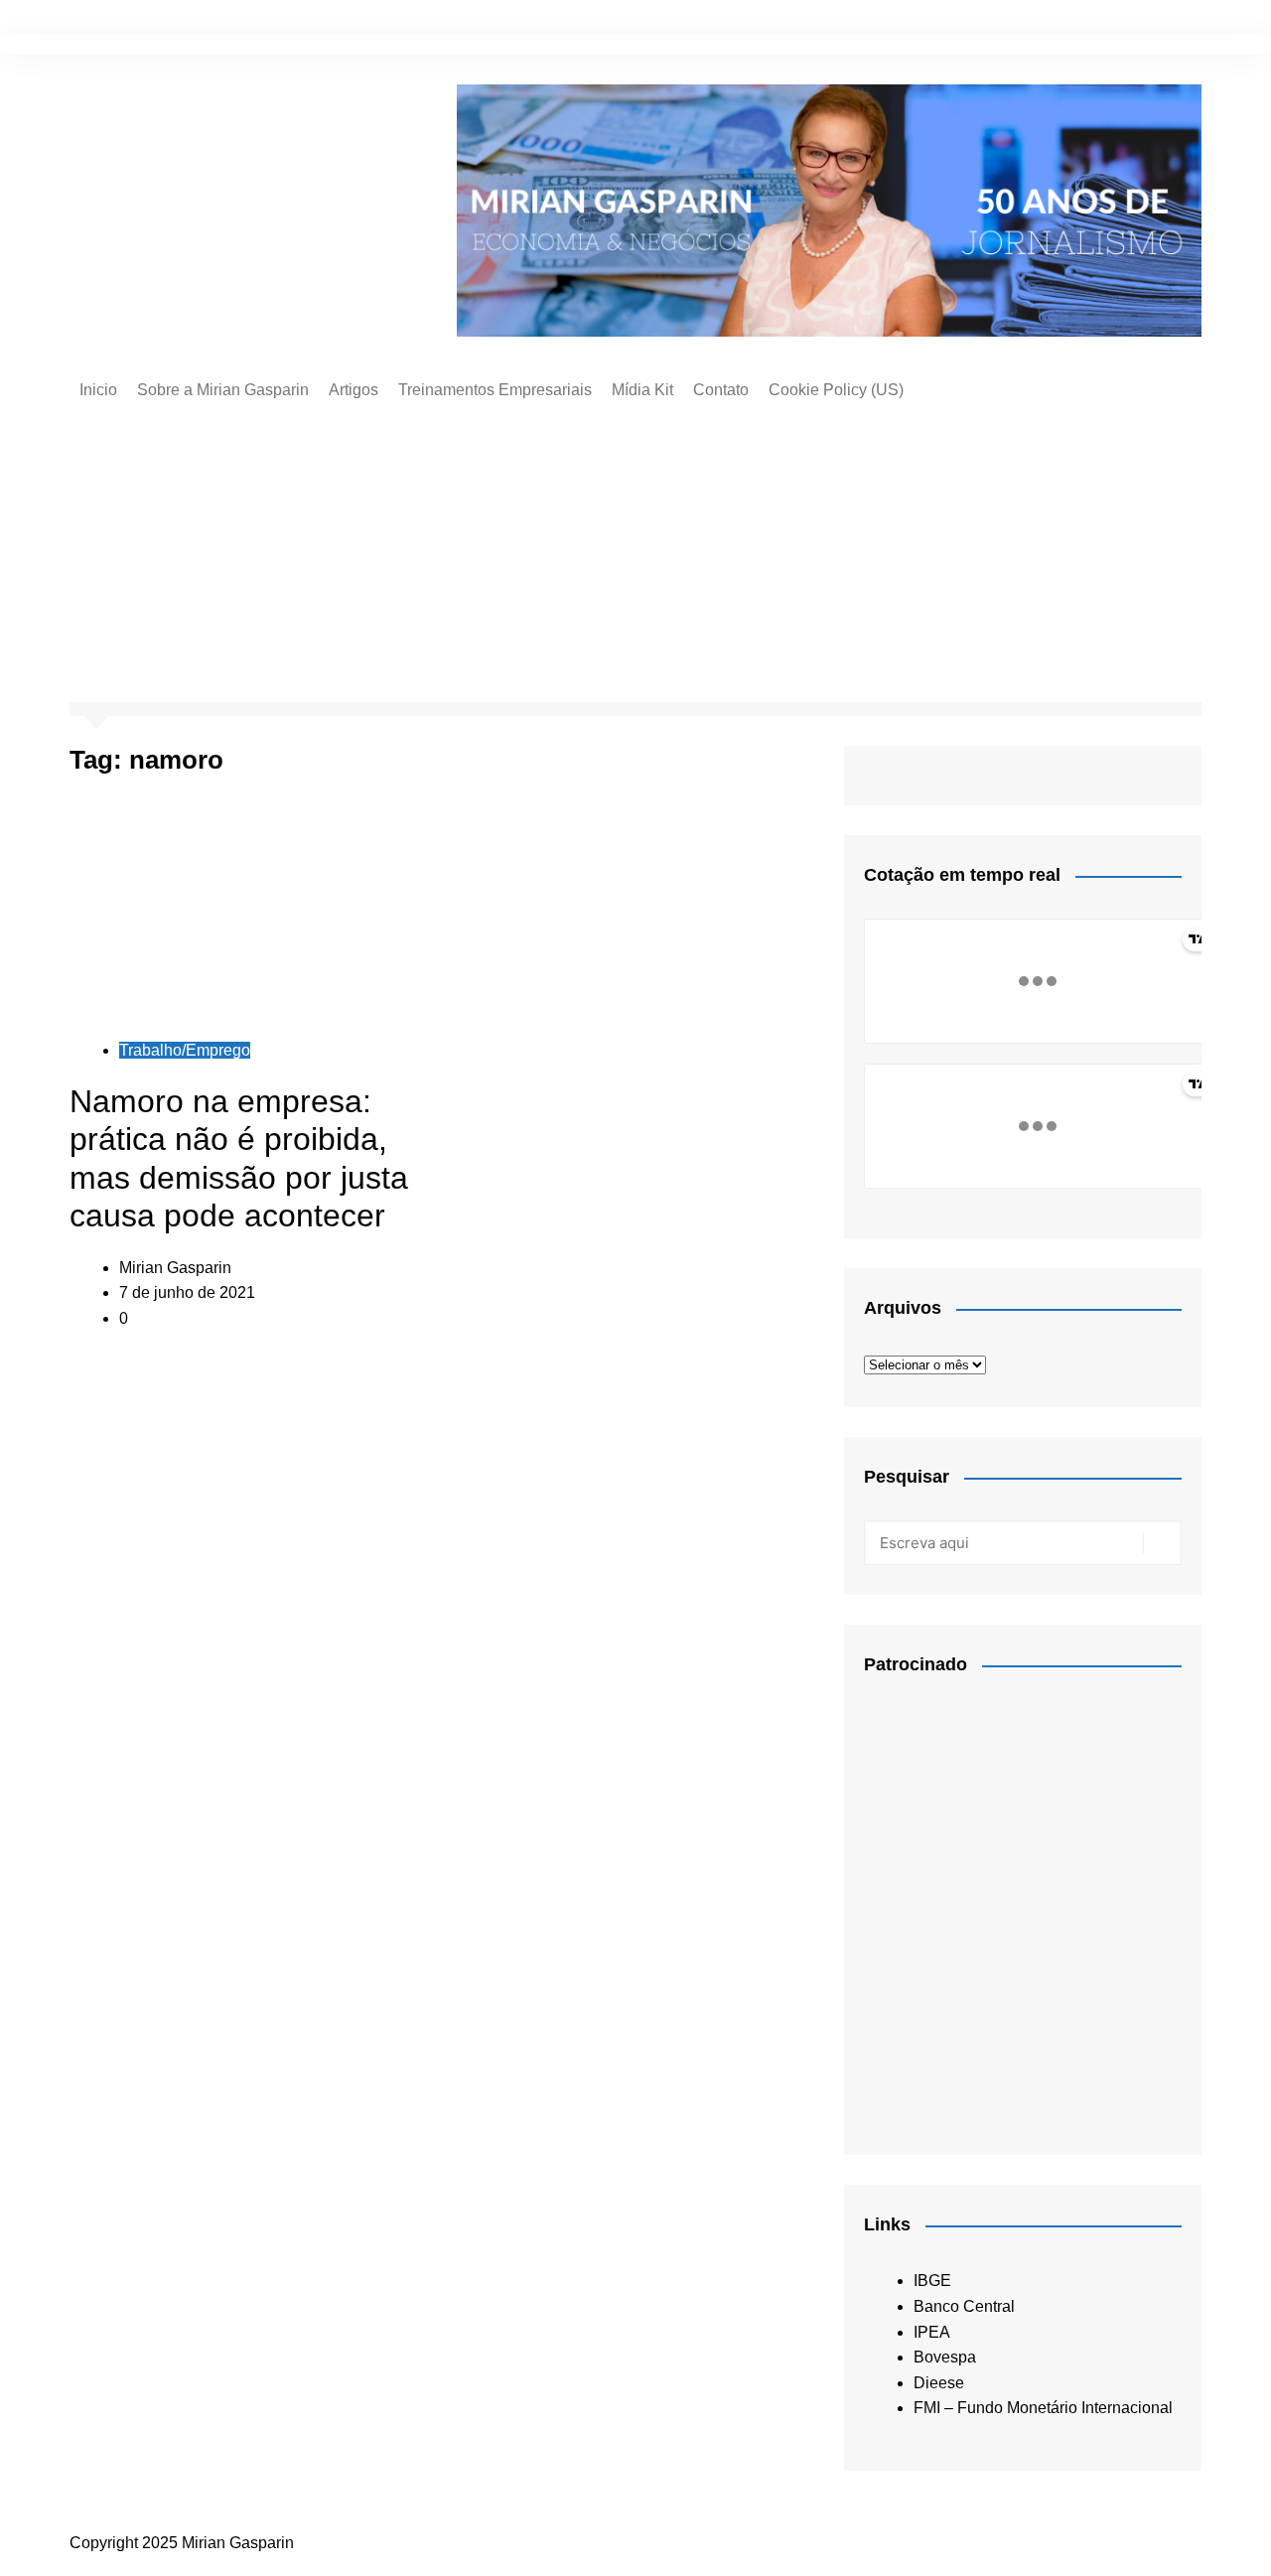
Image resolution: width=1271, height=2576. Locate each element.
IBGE (932, 2281)
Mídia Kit (642, 390)
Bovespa (945, 2357)
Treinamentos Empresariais (495, 390)
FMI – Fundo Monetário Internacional (1043, 2408)
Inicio (98, 390)
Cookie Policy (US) (836, 390)
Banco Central (964, 2306)
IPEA (932, 2332)
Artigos (353, 390)
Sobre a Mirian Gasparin (223, 390)
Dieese (939, 2383)
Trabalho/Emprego (185, 1050)
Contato (721, 390)
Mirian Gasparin (175, 1268)
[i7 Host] (1013, 1905)
